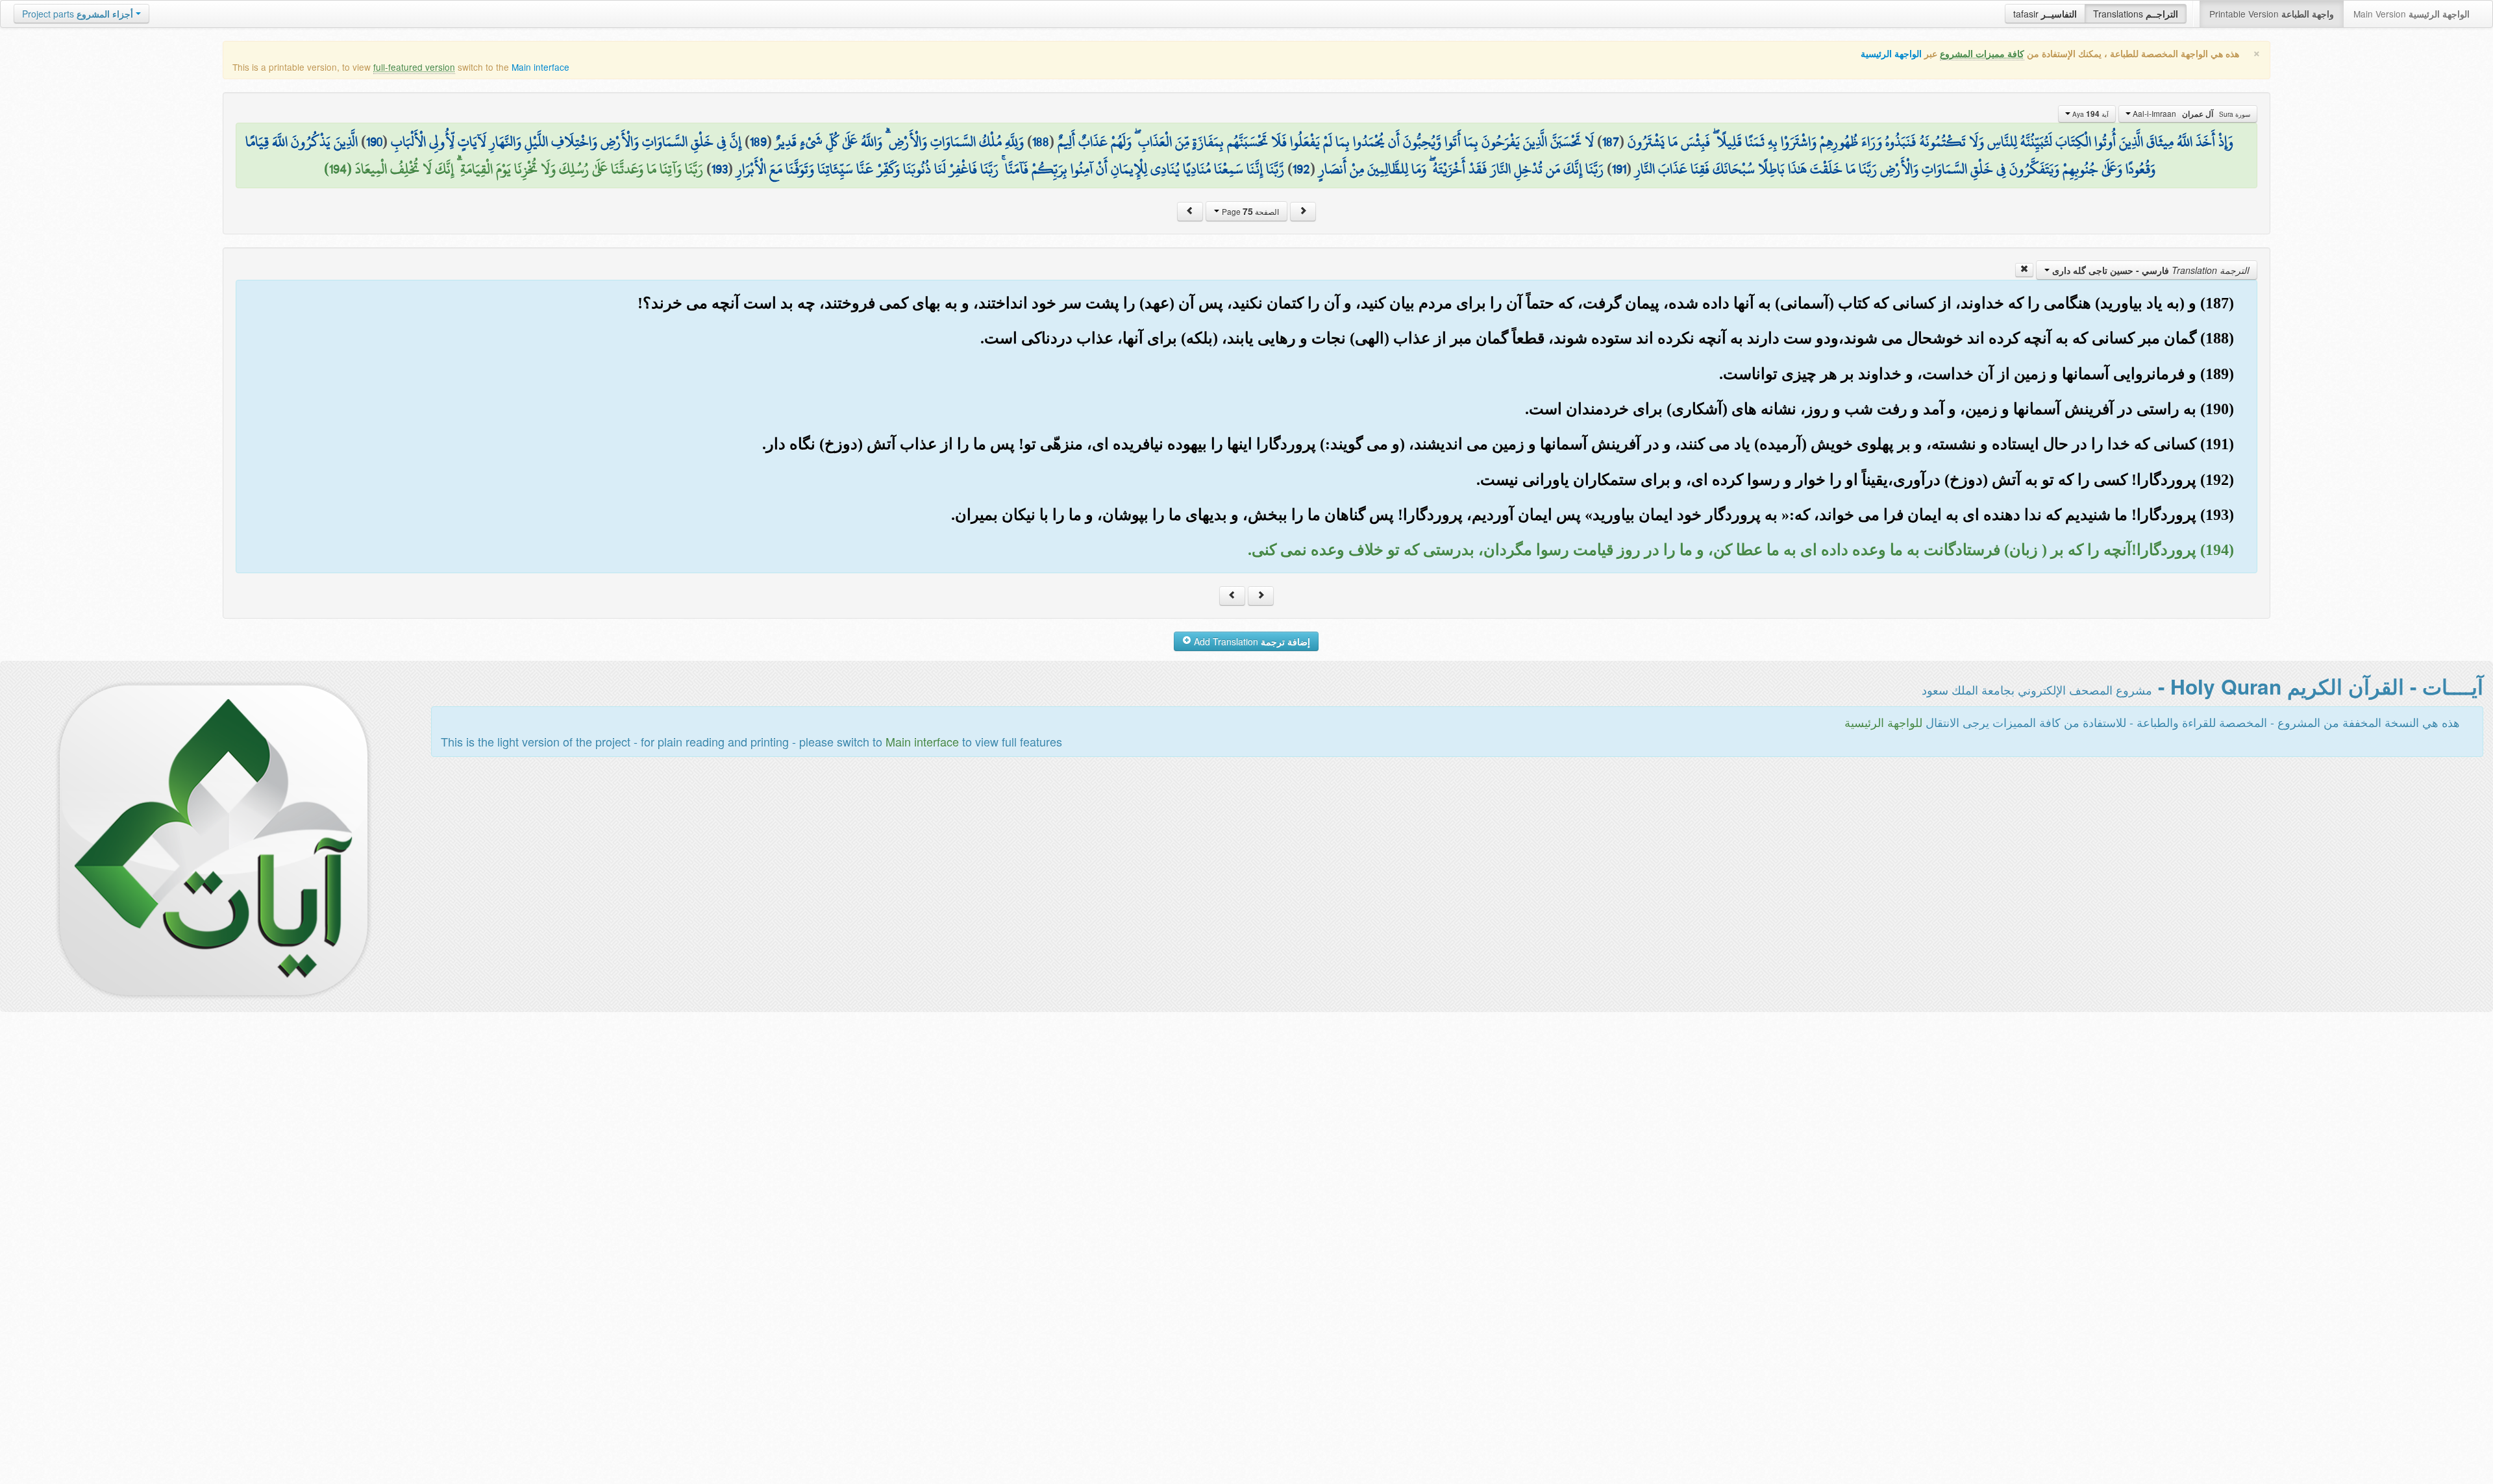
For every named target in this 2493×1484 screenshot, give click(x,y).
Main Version (2412, 14)
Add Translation (1251, 641)
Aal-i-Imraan (2190, 114)
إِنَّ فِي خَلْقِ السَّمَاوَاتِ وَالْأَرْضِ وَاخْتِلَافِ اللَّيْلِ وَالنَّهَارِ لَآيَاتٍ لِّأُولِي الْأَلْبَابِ (566, 142)
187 (1611, 142)
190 (374, 142)
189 (758, 142)
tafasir (2045, 14)
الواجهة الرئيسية (1891, 54)
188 (1041, 142)
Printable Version (2272, 14)
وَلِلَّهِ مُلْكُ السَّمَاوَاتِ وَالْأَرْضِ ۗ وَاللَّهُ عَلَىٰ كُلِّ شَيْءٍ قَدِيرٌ (899, 142)
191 (1619, 169)
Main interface (540, 67)
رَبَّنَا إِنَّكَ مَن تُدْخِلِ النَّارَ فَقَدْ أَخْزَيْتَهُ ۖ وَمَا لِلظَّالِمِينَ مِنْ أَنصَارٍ (1461, 169)
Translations (2136, 14)
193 (720, 169)
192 (1301, 169)
